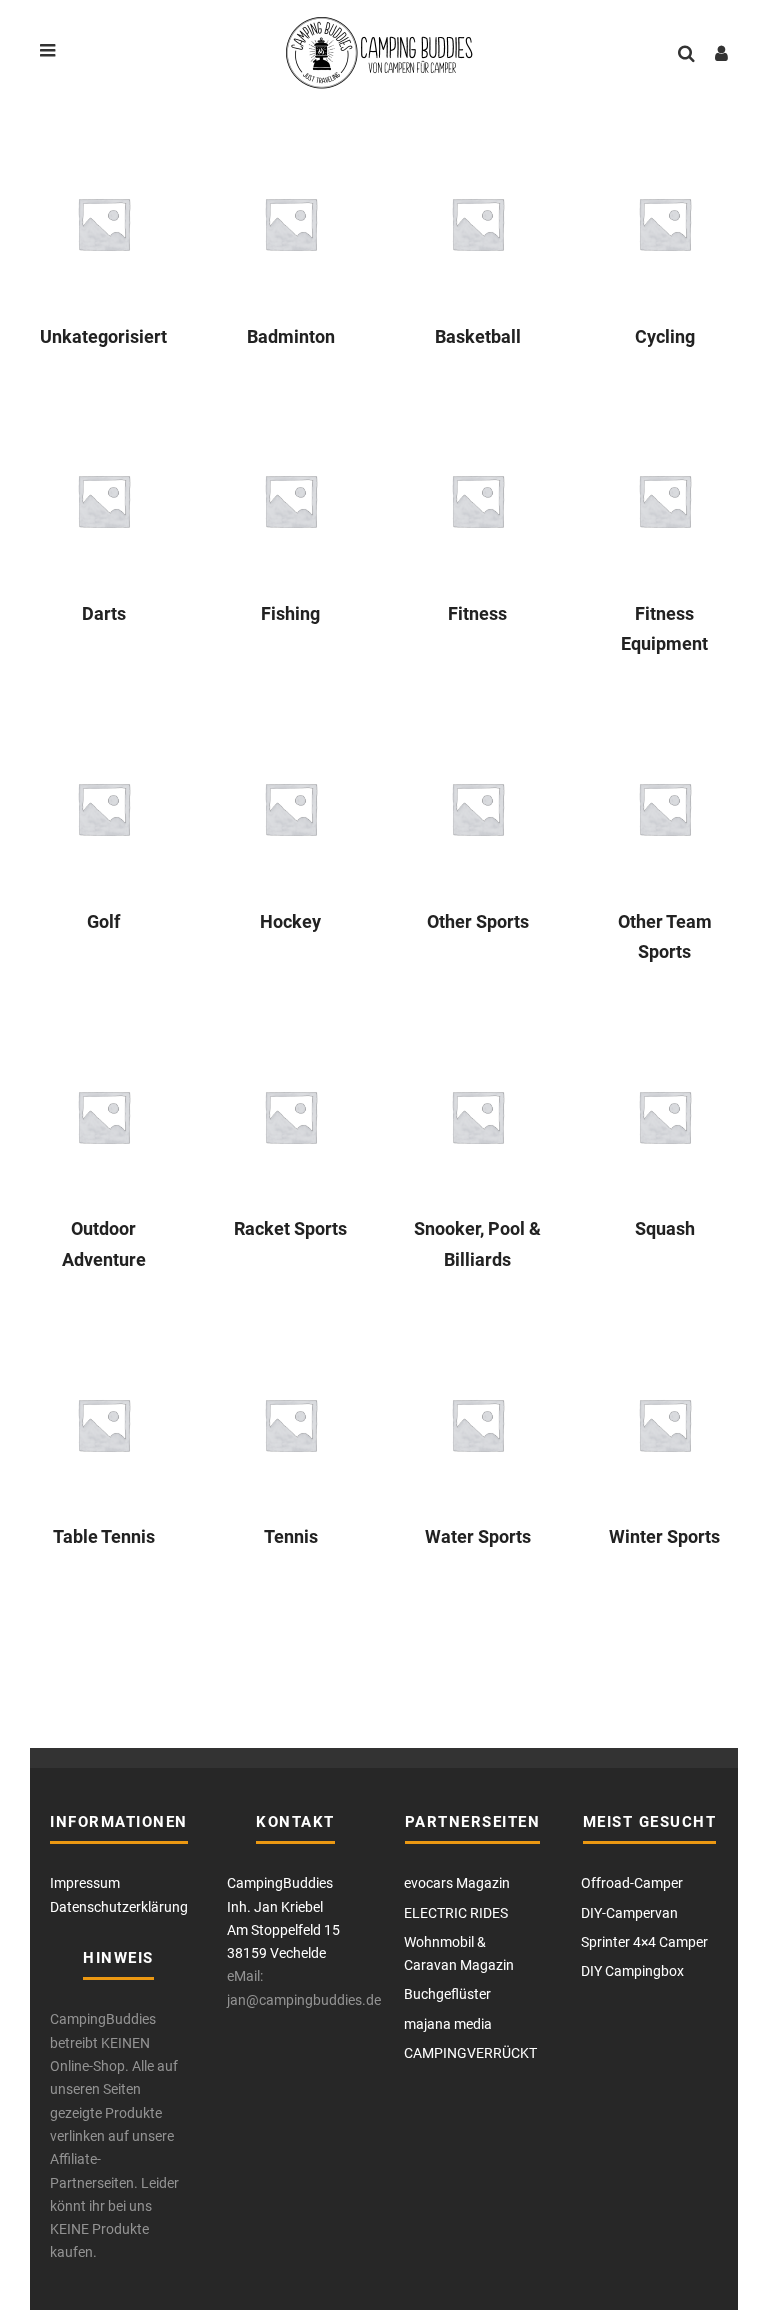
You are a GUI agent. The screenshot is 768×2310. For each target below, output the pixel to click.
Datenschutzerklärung (119, 1907)
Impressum (85, 1883)
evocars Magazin (457, 1883)
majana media (448, 2024)
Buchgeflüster (447, 1994)
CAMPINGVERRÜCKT (470, 2053)
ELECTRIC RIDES (456, 1913)
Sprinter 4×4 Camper (644, 1942)
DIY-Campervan (629, 1913)
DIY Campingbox (632, 1971)
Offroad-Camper (632, 1883)
